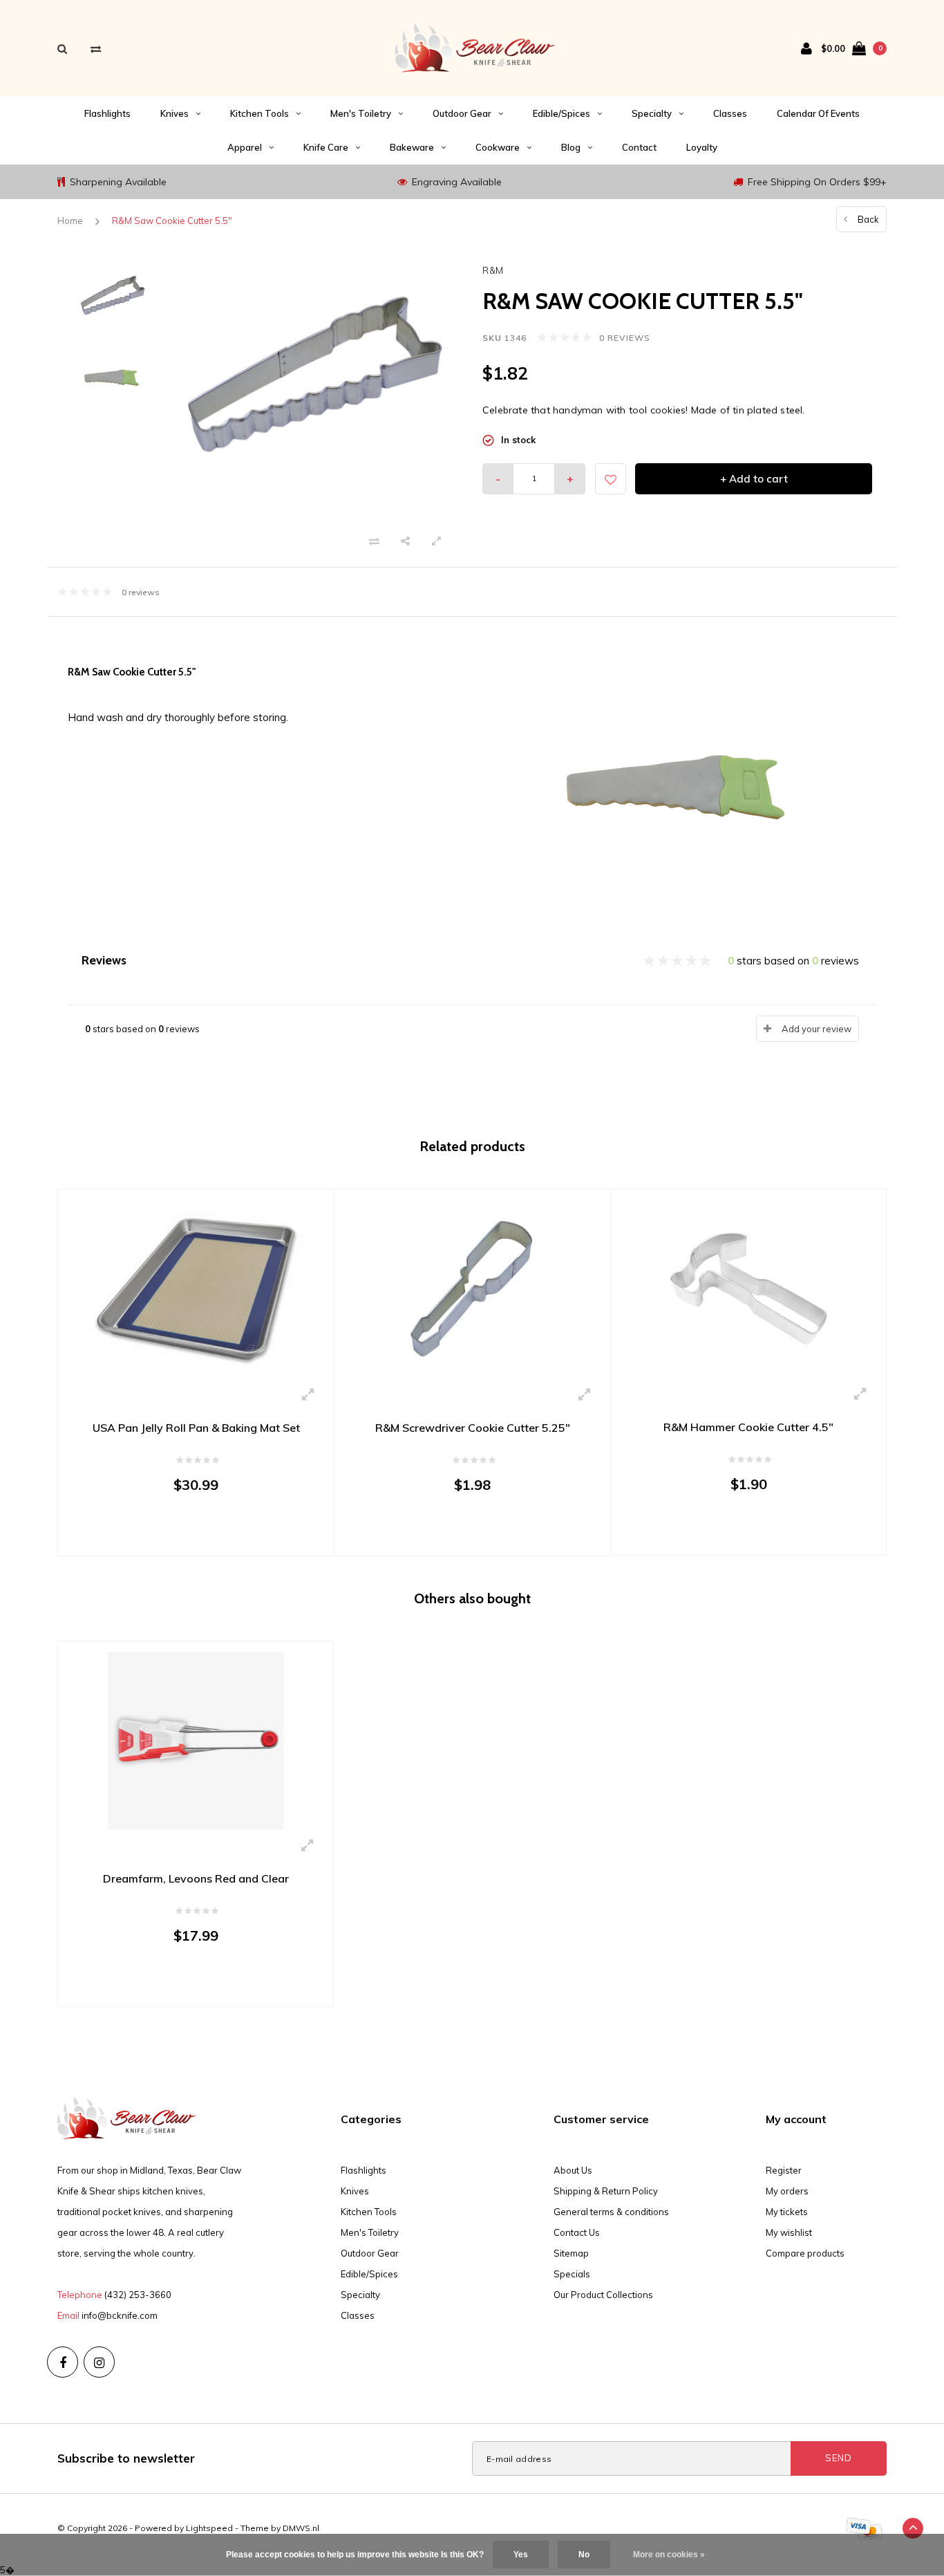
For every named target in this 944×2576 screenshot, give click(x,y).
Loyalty (702, 147)
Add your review (816, 1029)
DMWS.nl (301, 2528)
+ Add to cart (754, 479)
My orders (787, 2191)
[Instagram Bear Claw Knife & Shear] (99, 2362)
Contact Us (577, 2232)
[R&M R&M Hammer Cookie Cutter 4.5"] (748, 1287)
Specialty (652, 113)
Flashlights (107, 113)
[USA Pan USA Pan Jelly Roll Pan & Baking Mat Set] (196, 1288)
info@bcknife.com (120, 2315)
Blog (571, 147)
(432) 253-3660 (138, 2295)
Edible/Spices (561, 113)
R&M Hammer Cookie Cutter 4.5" (748, 1427)
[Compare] (96, 49)
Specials (572, 2274)
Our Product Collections (603, 2295)
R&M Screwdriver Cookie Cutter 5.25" (473, 1428)
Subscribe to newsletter (126, 2458)
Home (70, 221)
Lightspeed (209, 2528)
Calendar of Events (818, 113)
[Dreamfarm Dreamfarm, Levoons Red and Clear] (196, 1739)
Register (784, 2170)
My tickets (787, 2212)
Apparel (245, 147)
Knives (174, 113)
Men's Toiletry (361, 113)
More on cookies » (669, 2555)
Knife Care (326, 147)
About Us (573, 2170)
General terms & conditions (611, 2212)
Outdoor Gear (462, 113)
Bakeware (412, 147)
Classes (730, 113)
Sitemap (571, 2253)
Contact (639, 147)
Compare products (805, 2253)
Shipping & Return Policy (606, 2191)
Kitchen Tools (259, 113)
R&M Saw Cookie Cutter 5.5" (172, 221)
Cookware (498, 147)
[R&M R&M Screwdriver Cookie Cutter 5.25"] (472, 1288)
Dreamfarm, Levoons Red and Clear (196, 1878)
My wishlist (789, 2232)
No (584, 2555)
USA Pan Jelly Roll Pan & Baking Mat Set (196, 1428)
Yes (521, 2555)
